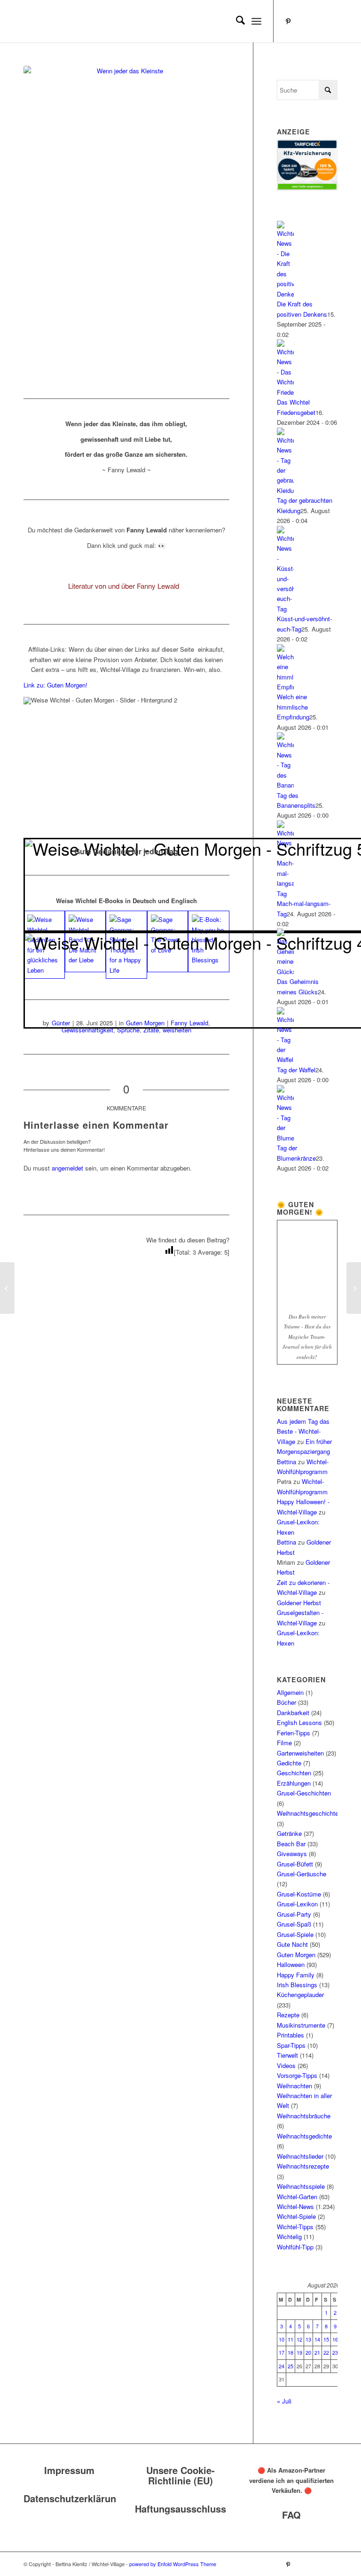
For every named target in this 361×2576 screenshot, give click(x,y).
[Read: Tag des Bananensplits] (285, 785)
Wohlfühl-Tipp (295, 2247)
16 (335, 2339)
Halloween (291, 1964)
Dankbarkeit (293, 1713)
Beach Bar (291, 1844)
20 (308, 2352)
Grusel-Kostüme (299, 1894)
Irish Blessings (297, 1985)
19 (299, 2352)
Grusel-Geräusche (302, 1874)
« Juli (284, 2401)
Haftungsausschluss (180, 2509)
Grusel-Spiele (295, 1934)
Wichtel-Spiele (296, 2216)
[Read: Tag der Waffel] (285, 1059)
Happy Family (296, 1975)
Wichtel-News (295, 2206)
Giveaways (292, 1854)
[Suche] (236, 21)
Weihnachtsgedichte (304, 2136)
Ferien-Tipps (294, 1733)
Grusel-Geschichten (304, 1793)
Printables (290, 2035)
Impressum (69, 2470)
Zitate (151, 1030)
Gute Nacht (292, 1944)
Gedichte (289, 1763)
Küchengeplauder (300, 1994)
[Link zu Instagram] (302, 21)
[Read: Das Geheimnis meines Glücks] (285, 972)
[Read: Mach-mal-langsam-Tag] (285, 894)
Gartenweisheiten (300, 1753)
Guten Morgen (296, 1955)
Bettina (286, 1462)
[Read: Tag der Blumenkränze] (285, 1138)
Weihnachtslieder (300, 2156)
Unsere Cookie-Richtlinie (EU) (180, 2475)
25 (290, 2366)
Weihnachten (294, 2086)
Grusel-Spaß (294, 1924)
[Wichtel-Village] (94, 21)
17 (282, 2352)
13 (308, 2339)
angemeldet (67, 1168)
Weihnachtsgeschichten (309, 1813)
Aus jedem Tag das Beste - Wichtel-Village (303, 1431)
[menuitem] (236, 21)
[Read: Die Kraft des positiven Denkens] (285, 294)
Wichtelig (289, 2236)
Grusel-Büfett (295, 1864)
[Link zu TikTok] (316, 21)
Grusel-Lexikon (297, 1904)
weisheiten (177, 1030)
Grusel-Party (294, 1914)
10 (282, 2339)
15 (326, 2339)
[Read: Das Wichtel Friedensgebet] (285, 392)
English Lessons (299, 1722)
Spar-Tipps (291, 2045)
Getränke (289, 1833)
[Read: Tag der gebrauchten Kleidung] (285, 490)
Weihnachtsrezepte (303, 2166)
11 (290, 2339)
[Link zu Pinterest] (288, 21)
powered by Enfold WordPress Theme (173, 2564)
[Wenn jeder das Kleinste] (126, 220)
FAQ (291, 2515)
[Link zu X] (330, 21)
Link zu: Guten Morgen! (55, 685)
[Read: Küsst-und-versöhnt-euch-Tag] (285, 609)
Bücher (286, 1702)
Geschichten (294, 1773)
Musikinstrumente (301, 2025)
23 (335, 2352)
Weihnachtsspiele (301, 2186)
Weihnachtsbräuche (304, 2116)
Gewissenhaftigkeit (87, 1030)
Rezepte (288, 2015)
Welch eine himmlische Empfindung (293, 707)
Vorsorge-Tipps (297, 2075)
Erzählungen (294, 1783)
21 (317, 2352)
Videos (286, 2065)
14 (317, 2339)
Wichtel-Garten (297, 2197)
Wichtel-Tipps (295, 2227)
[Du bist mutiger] (7, 1288)
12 (299, 2339)
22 (326, 2352)
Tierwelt (287, 2055)
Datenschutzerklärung (73, 2498)
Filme (284, 1743)
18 (290, 2352)
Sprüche (128, 1030)
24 (282, 2366)
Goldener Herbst (299, 1603)
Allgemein (290, 1692)
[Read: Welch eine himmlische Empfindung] (285, 687)
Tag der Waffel (296, 1070)
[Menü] (256, 21)
